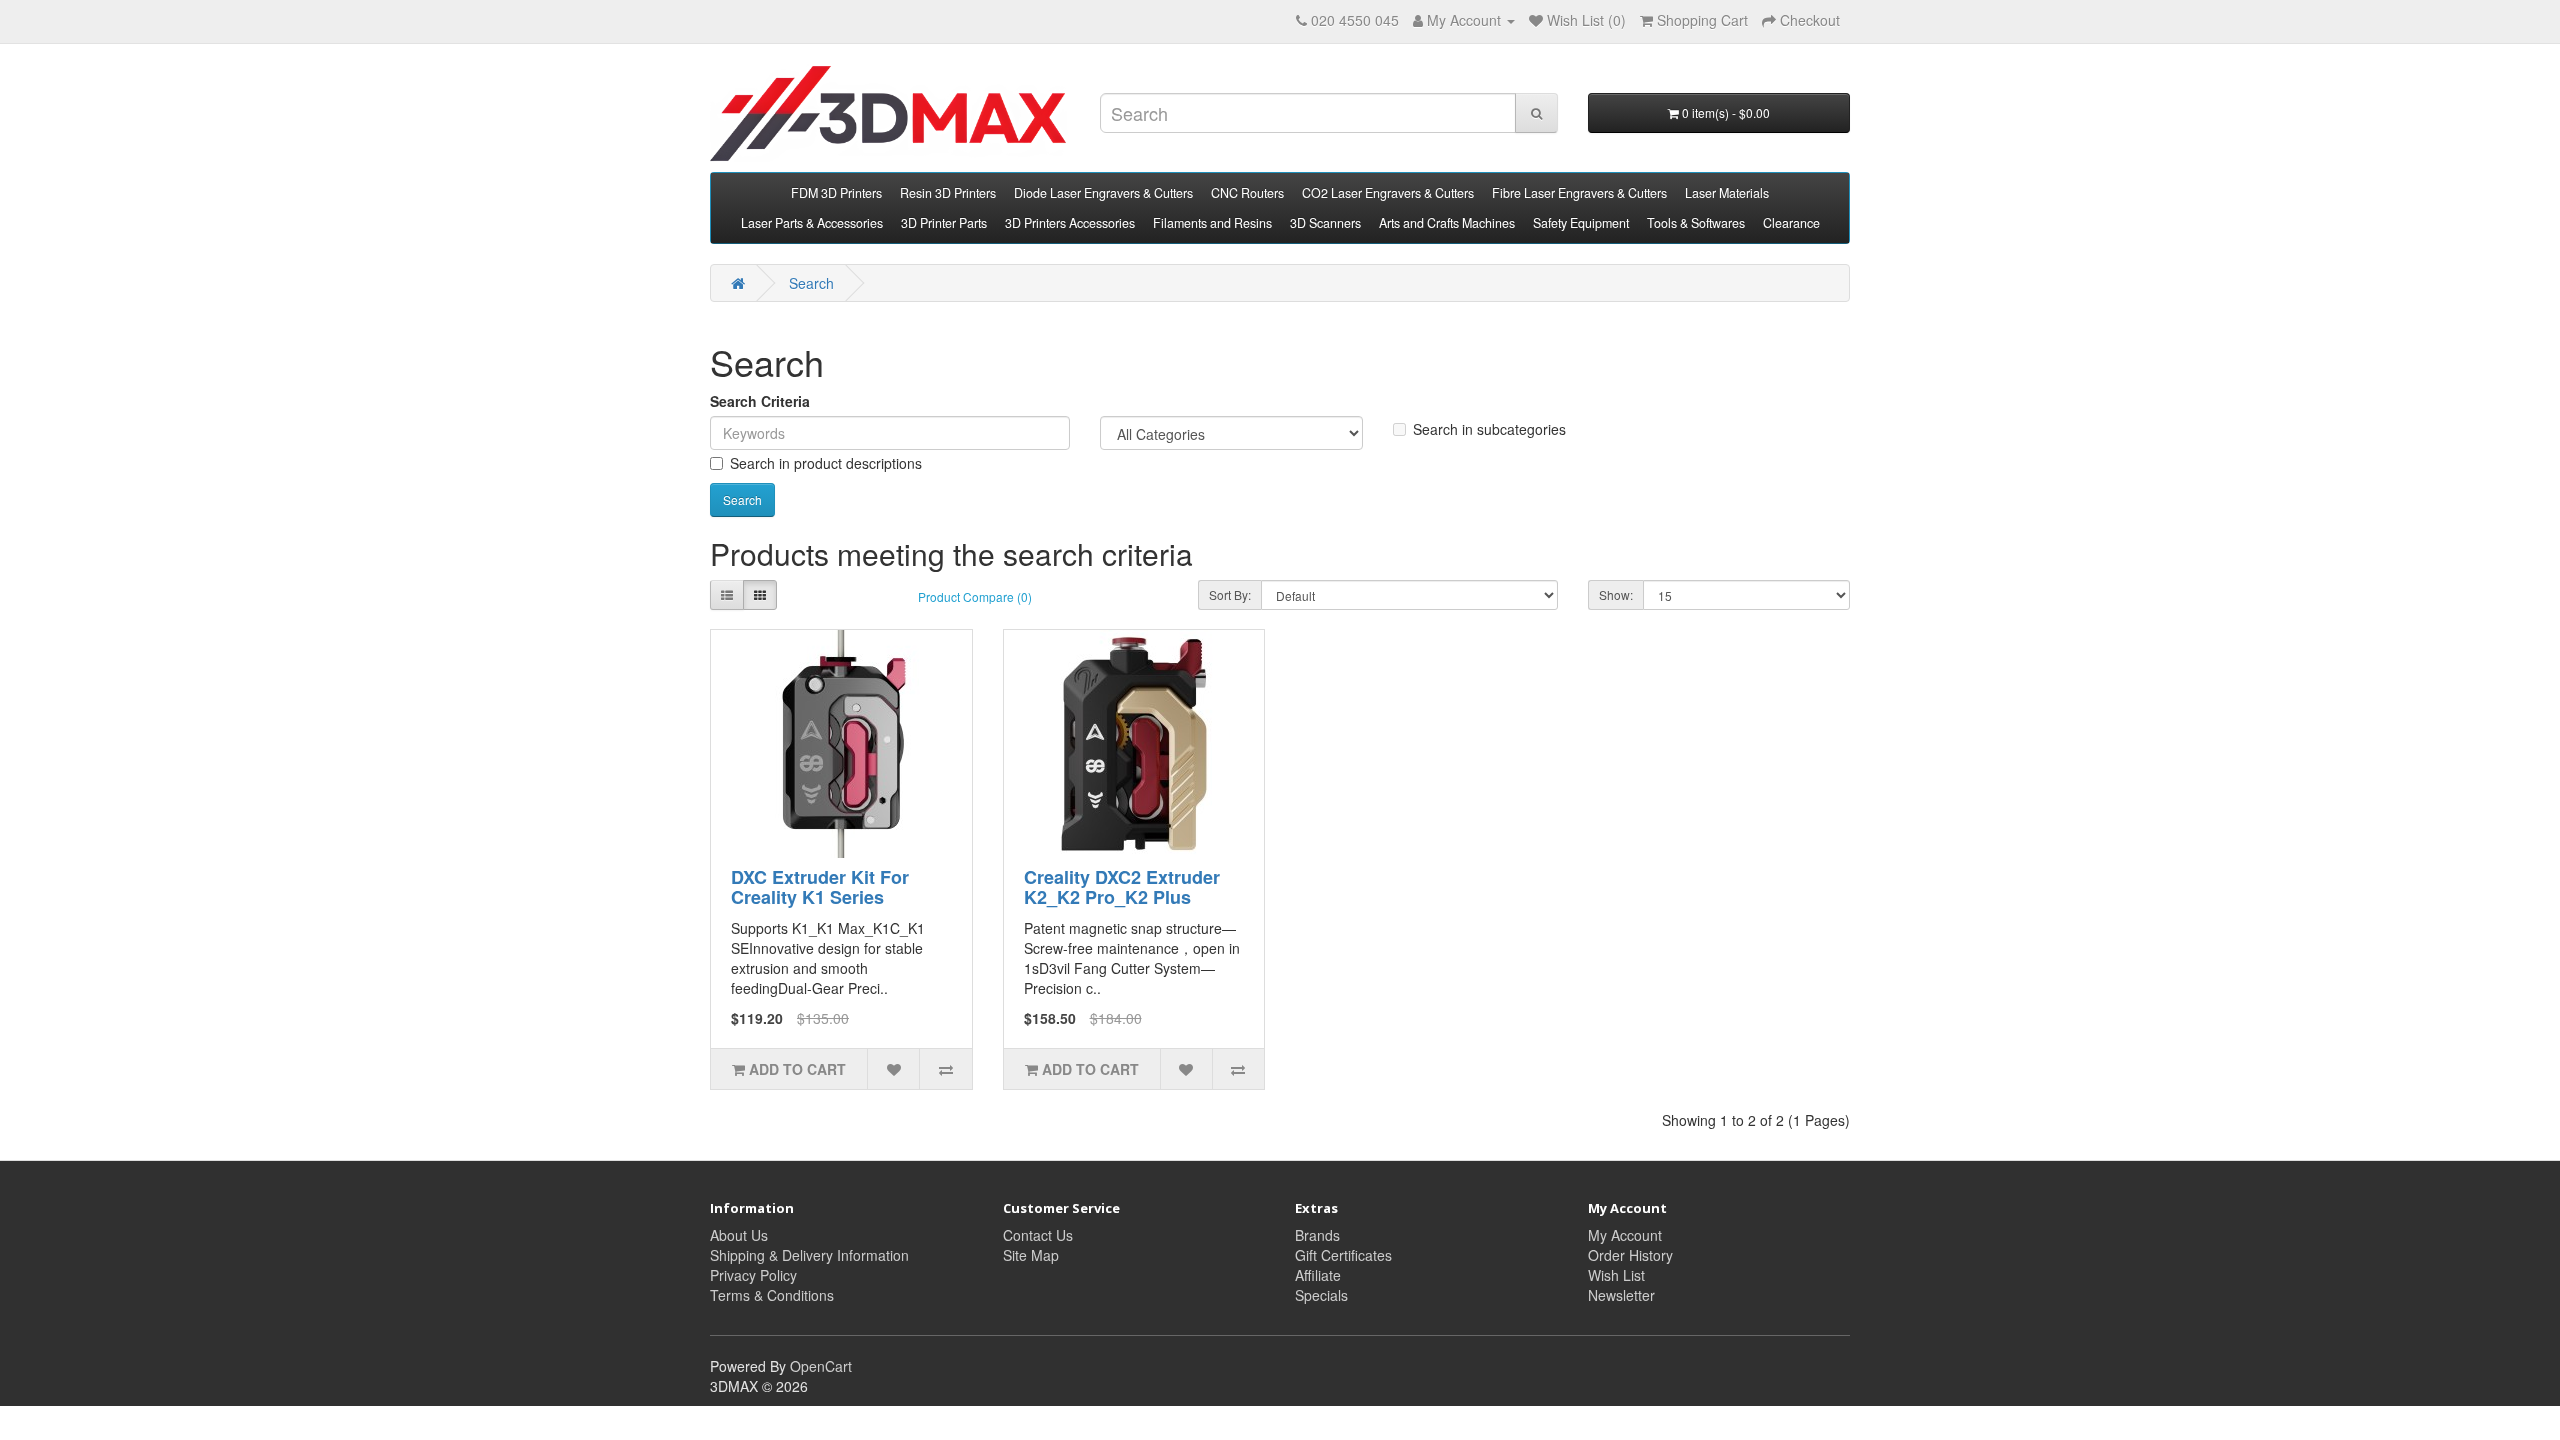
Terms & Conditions (772, 1295)
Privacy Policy (753, 1275)
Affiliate (1318, 1275)
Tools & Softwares (1696, 223)
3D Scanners (1325, 223)
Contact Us (1038, 1235)
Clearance (1791, 223)
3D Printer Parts (944, 223)
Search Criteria (760, 401)
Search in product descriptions (826, 463)
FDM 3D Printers (836, 193)
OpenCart (821, 1366)
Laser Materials (1727, 193)
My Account (1625, 1235)
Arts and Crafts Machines (1447, 223)
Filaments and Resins (1212, 223)
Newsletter (1621, 1295)
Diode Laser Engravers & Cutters (1103, 193)
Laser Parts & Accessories (812, 223)
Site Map (1031, 1255)
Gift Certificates (1343, 1255)
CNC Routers (1247, 193)
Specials (1321, 1295)
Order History (1630, 1255)
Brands (1317, 1235)
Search (811, 283)
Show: (1616, 594)
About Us (739, 1235)
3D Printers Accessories (1070, 223)
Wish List (1616, 1275)
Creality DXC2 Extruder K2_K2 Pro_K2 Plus (1122, 887)
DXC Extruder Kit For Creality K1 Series (820, 887)
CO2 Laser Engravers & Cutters (1388, 193)
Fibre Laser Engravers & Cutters (1579, 193)
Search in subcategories (1489, 429)
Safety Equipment (1581, 223)
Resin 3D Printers (948, 193)
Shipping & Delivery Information (809, 1255)
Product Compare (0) (975, 596)
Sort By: (1230, 594)
